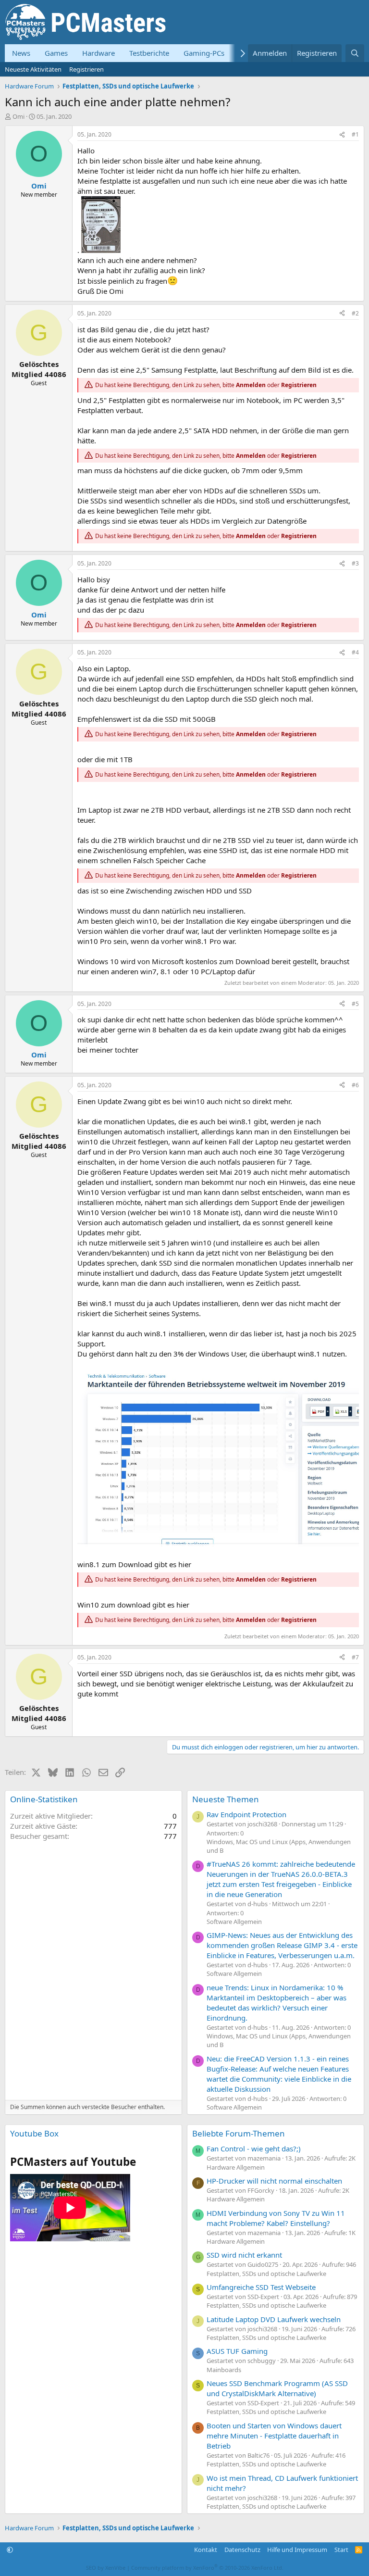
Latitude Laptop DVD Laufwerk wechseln (274, 2319)
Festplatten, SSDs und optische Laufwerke (266, 2274)
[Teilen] (342, 135)
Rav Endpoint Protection (246, 1814)
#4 (355, 652)
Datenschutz (242, 2550)
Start (341, 2550)
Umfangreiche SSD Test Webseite (261, 2287)
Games (56, 53)
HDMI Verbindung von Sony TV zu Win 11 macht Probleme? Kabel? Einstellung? (276, 2218)
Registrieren (86, 69)
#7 (355, 1657)
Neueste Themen (226, 1799)
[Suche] (355, 53)
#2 (355, 313)
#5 (355, 1004)
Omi (18, 116)
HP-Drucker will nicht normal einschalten (274, 2181)
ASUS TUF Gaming (237, 2351)
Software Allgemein (234, 1922)
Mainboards (224, 2370)
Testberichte (149, 53)
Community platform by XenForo (207, 2568)
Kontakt (206, 2550)
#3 (355, 563)
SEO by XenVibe (106, 2568)
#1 (355, 134)
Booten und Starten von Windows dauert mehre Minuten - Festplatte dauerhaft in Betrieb (274, 2436)
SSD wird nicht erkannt (244, 2255)
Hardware (98, 53)
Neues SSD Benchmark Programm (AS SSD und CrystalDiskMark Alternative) (277, 2388)
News (21, 53)
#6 (355, 1085)
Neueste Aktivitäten (33, 69)
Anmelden (251, 385)
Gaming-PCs (204, 53)
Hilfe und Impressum (297, 2550)
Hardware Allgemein (236, 2167)
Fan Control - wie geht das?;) (254, 2149)
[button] (10, 2550)
